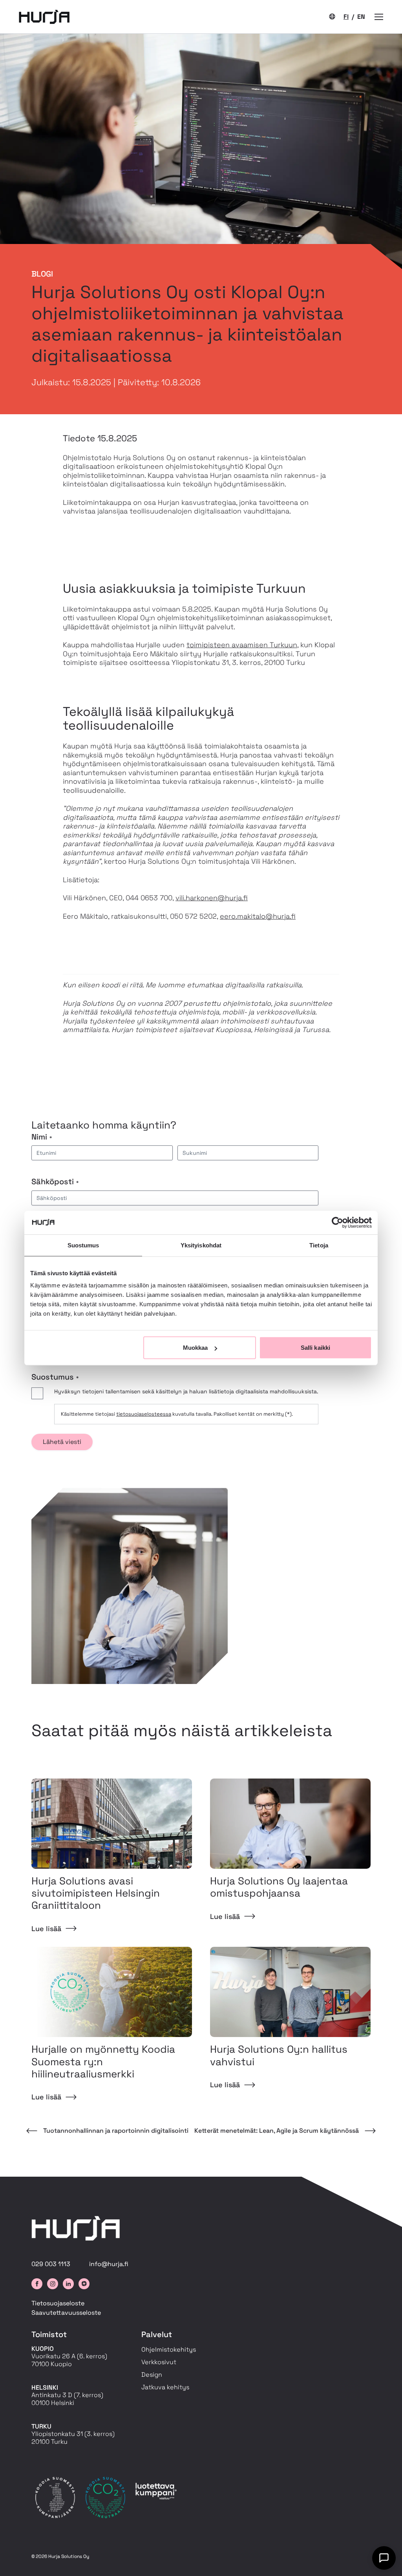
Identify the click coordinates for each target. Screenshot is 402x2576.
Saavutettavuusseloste (66, 2313)
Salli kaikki (315, 1348)
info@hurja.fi (109, 2264)
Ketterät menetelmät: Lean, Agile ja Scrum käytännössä (277, 2131)
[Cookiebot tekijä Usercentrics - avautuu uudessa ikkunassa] (337, 1222)
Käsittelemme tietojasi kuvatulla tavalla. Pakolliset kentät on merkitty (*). (177, 1414)
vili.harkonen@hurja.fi (212, 898)
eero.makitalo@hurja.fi (258, 916)
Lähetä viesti (62, 1442)
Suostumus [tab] (83, 1245)
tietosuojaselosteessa (144, 1414)
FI (346, 17)
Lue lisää (46, 1929)
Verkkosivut (159, 2362)
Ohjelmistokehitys (169, 2349)
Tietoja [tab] (319, 1245)
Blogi (42, 274)
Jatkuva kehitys (165, 2387)
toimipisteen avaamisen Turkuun (242, 645)
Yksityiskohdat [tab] (201, 1245)
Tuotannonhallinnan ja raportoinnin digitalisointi (116, 2131)
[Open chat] (384, 2558)
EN (361, 17)
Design (152, 2375)
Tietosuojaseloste (58, 2303)
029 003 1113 (51, 2264)
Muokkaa (196, 1348)
